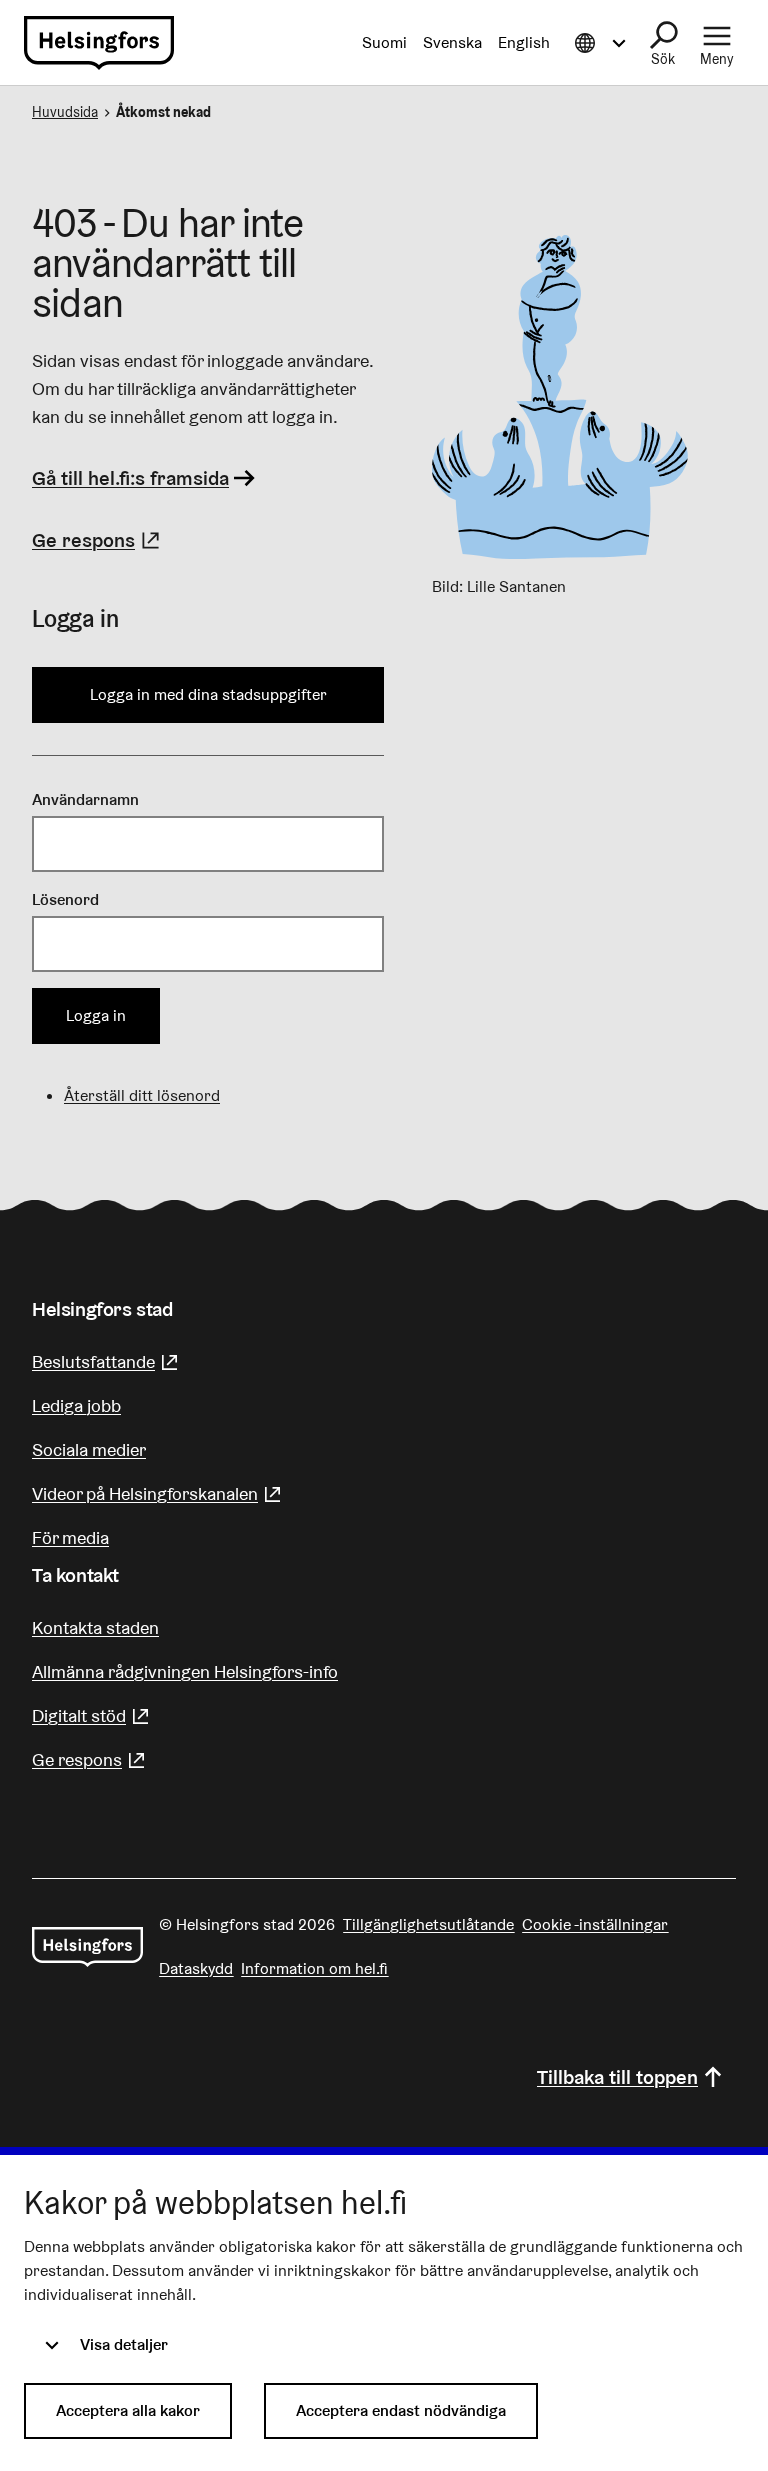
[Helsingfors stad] (87, 1947)
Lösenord (65, 899)
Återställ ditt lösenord (142, 1095)
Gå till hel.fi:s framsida (130, 478)
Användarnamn (85, 799)
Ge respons (98, 540)
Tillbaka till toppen (617, 2077)
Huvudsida (65, 112)
